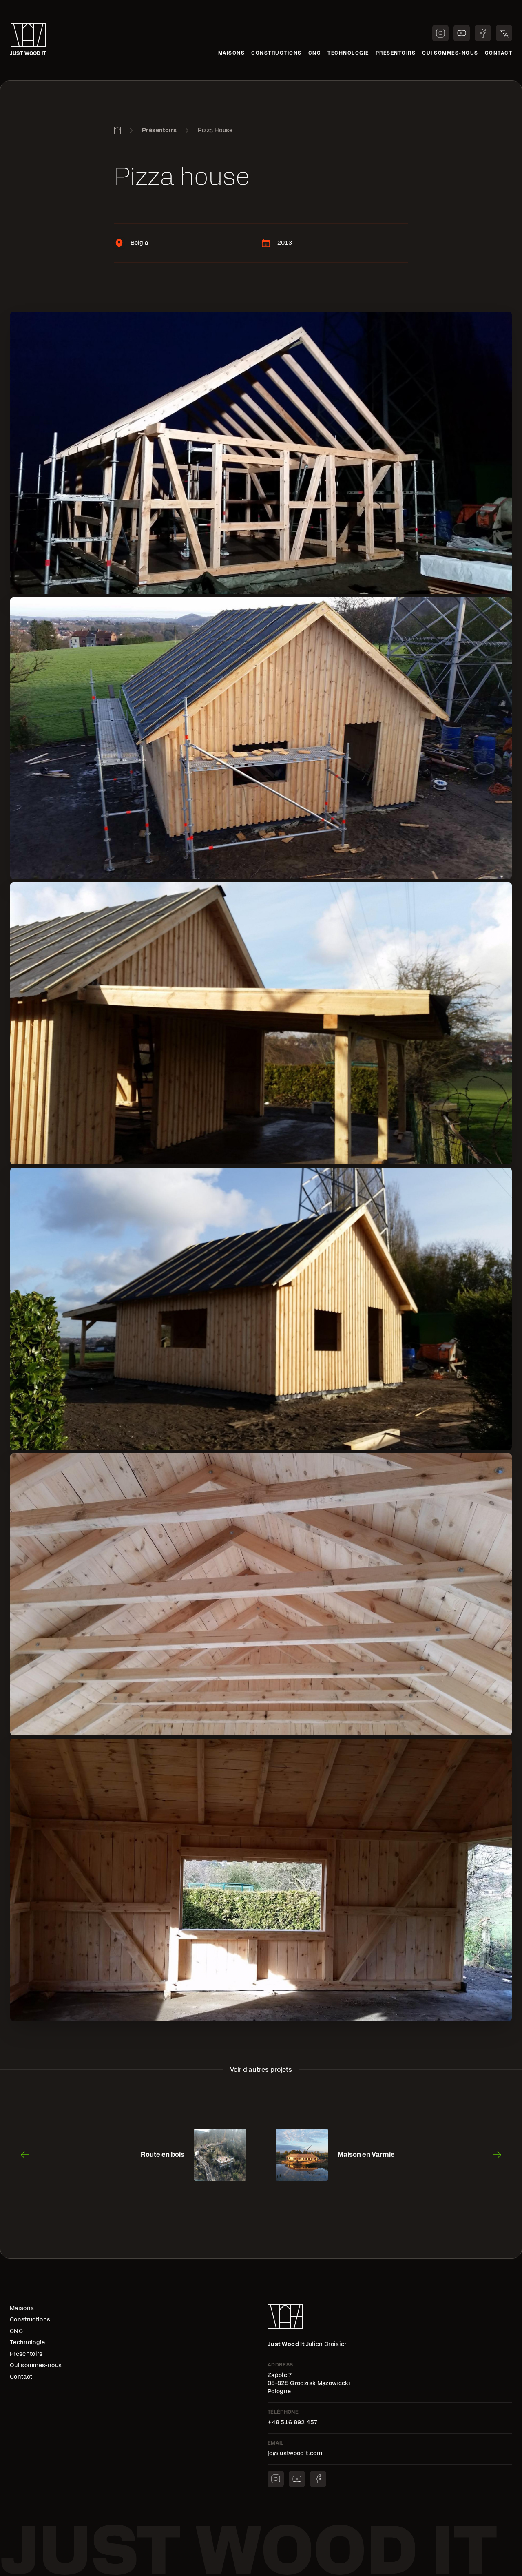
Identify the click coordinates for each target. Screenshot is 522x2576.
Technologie (348, 53)
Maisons (232, 53)
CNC (315, 53)
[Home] (117, 131)
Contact (499, 53)
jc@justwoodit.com (295, 2454)
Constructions (276, 53)
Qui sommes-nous (450, 53)
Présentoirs (396, 53)
